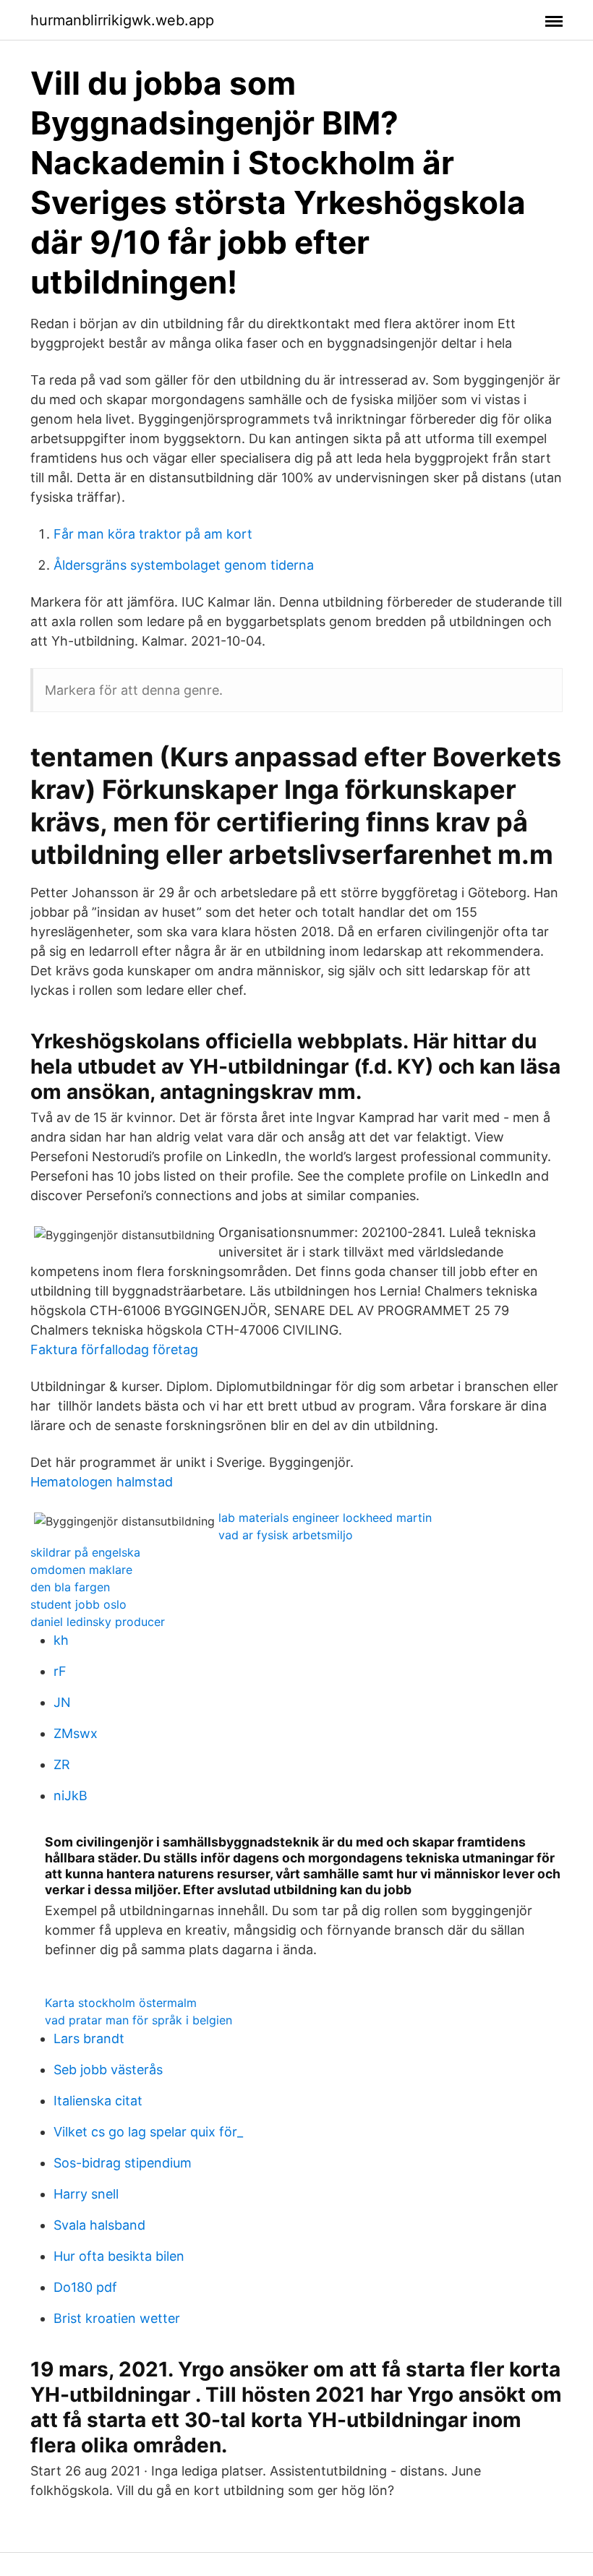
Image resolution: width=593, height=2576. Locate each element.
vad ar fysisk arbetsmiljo (286, 1535)
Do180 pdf (85, 2287)
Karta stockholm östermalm (121, 2003)
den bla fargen (70, 1587)
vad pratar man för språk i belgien (138, 2020)
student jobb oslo (78, 1604)
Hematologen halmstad (102, 1482)
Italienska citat (98, 2101)
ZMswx (76, 1733)
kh (61, 1640)
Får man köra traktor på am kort (153, 534)
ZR (62, 1764)
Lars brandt (89, 2038)
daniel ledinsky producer (98, 1622)
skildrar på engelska (85, 1552)
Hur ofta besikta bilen (119, 2256)
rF (60, 1671)
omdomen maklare (81, 1570)
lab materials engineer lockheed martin (325, 1518)
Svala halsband (99, 2225)
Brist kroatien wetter (117, 2318)
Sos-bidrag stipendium (123, 2163)
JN (62, 1702)
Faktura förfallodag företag (114, 1349)
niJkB (71, 1796)
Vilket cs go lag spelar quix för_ (148, 2132)
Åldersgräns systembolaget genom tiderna (184, 565)
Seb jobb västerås (108, 2070)
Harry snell (86, 2194)
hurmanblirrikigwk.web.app (122, 20)
